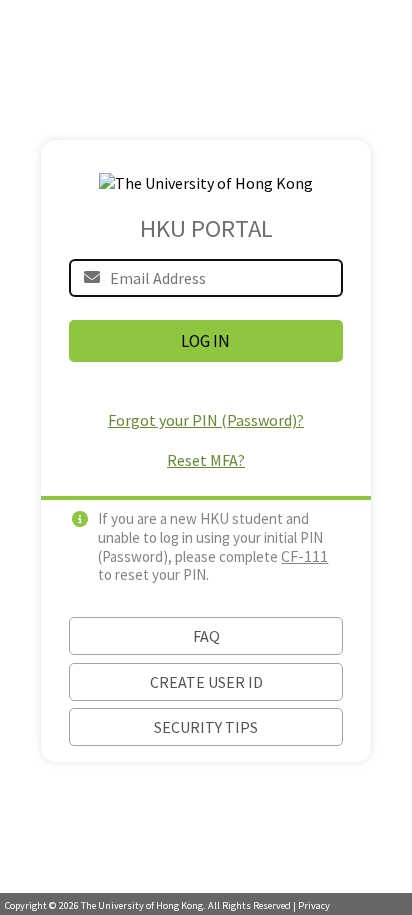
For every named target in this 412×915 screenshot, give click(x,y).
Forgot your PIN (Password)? (206, 420)
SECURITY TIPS (206, 727)
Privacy (314, 905)
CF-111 (304, 556)
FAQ (206, 636)
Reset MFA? (206, 460)
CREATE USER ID (206, 682)
